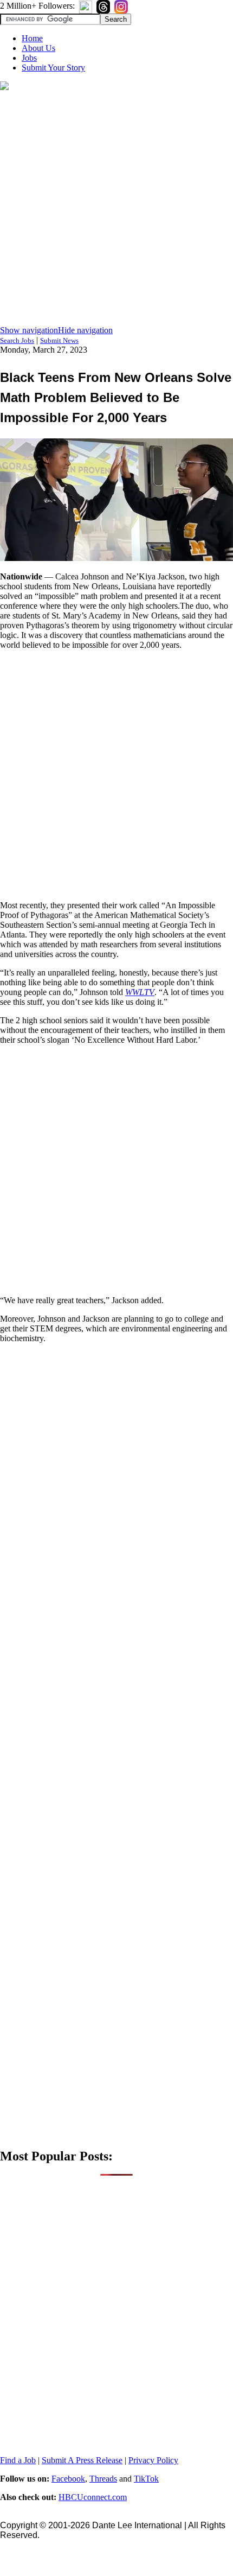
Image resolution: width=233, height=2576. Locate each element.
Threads (103, 2479)
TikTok (146, 2479)
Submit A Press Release (82, 2460)
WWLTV (140, 992)
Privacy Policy (153, 2460)
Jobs (29, 58)
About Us (38, 48)
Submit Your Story (53, 68)
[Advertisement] (116, 209)
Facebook (68, 2479)
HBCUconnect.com (93, 2497)
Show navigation (29, 330)
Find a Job (18, 2460)
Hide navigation (85, 330)
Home (32, 38)
